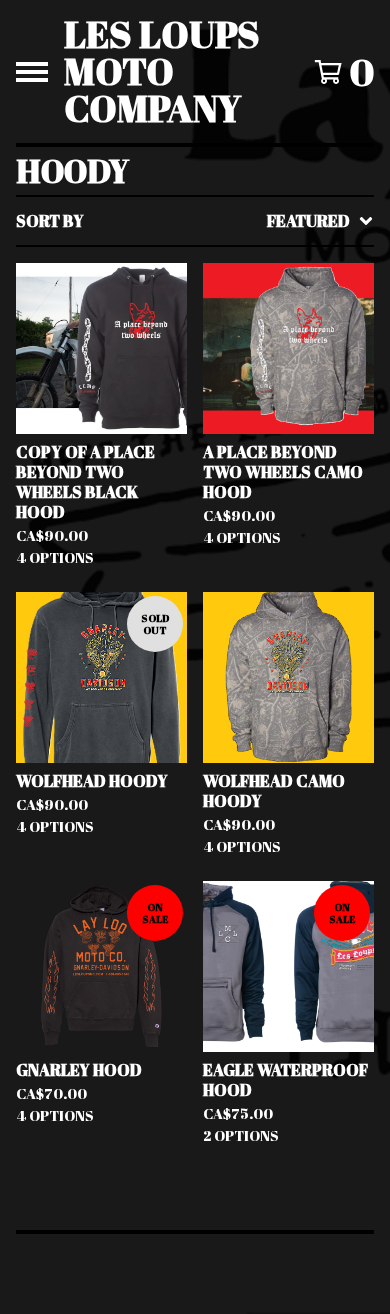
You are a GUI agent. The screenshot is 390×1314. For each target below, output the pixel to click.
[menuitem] (195, 221)
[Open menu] (32, 72)
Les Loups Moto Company (162, 71)
